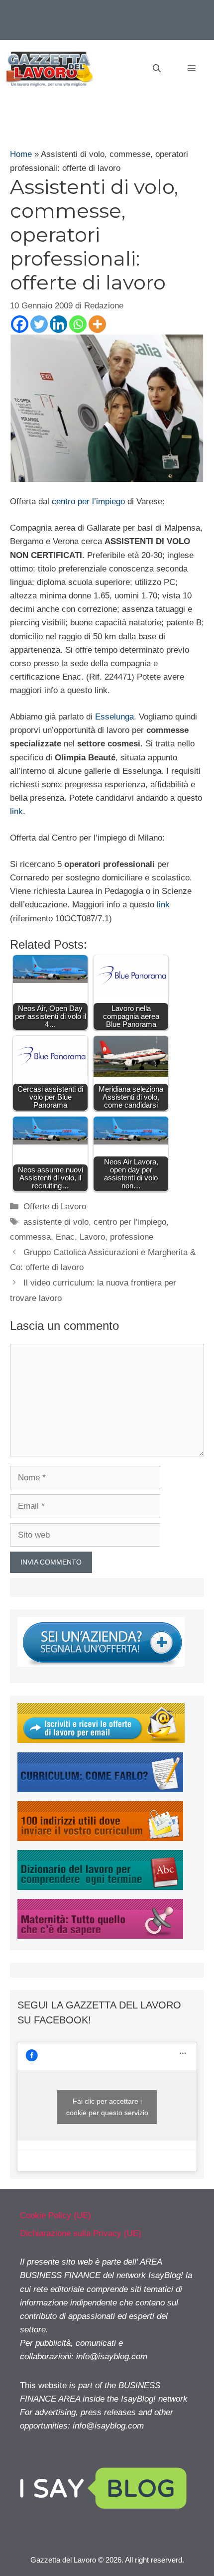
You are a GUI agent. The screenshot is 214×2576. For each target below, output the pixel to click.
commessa (30, 1237)
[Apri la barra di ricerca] (157, 69)
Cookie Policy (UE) (55, 2216)
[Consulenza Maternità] (100, 1936)
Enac (65, 1237)
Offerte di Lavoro (55, 1207)
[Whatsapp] (78, 324)
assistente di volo (56, 1222)
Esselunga (114, 717)
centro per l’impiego (88, 501)
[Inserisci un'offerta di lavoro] (101, 1664)
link (16, 811)
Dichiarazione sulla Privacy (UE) (81, 2233)
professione (132, 1237)
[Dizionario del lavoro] (100, 1887)
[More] (97, 324)
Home (21, 154)
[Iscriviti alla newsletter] (101, 1740)
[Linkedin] (58, 324)
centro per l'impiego (130, 1222)
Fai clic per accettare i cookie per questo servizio (107, 2107)
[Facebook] (20, 324)
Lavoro (92, 1237)
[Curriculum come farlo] (100, 1789)
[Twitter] (39, 324)
